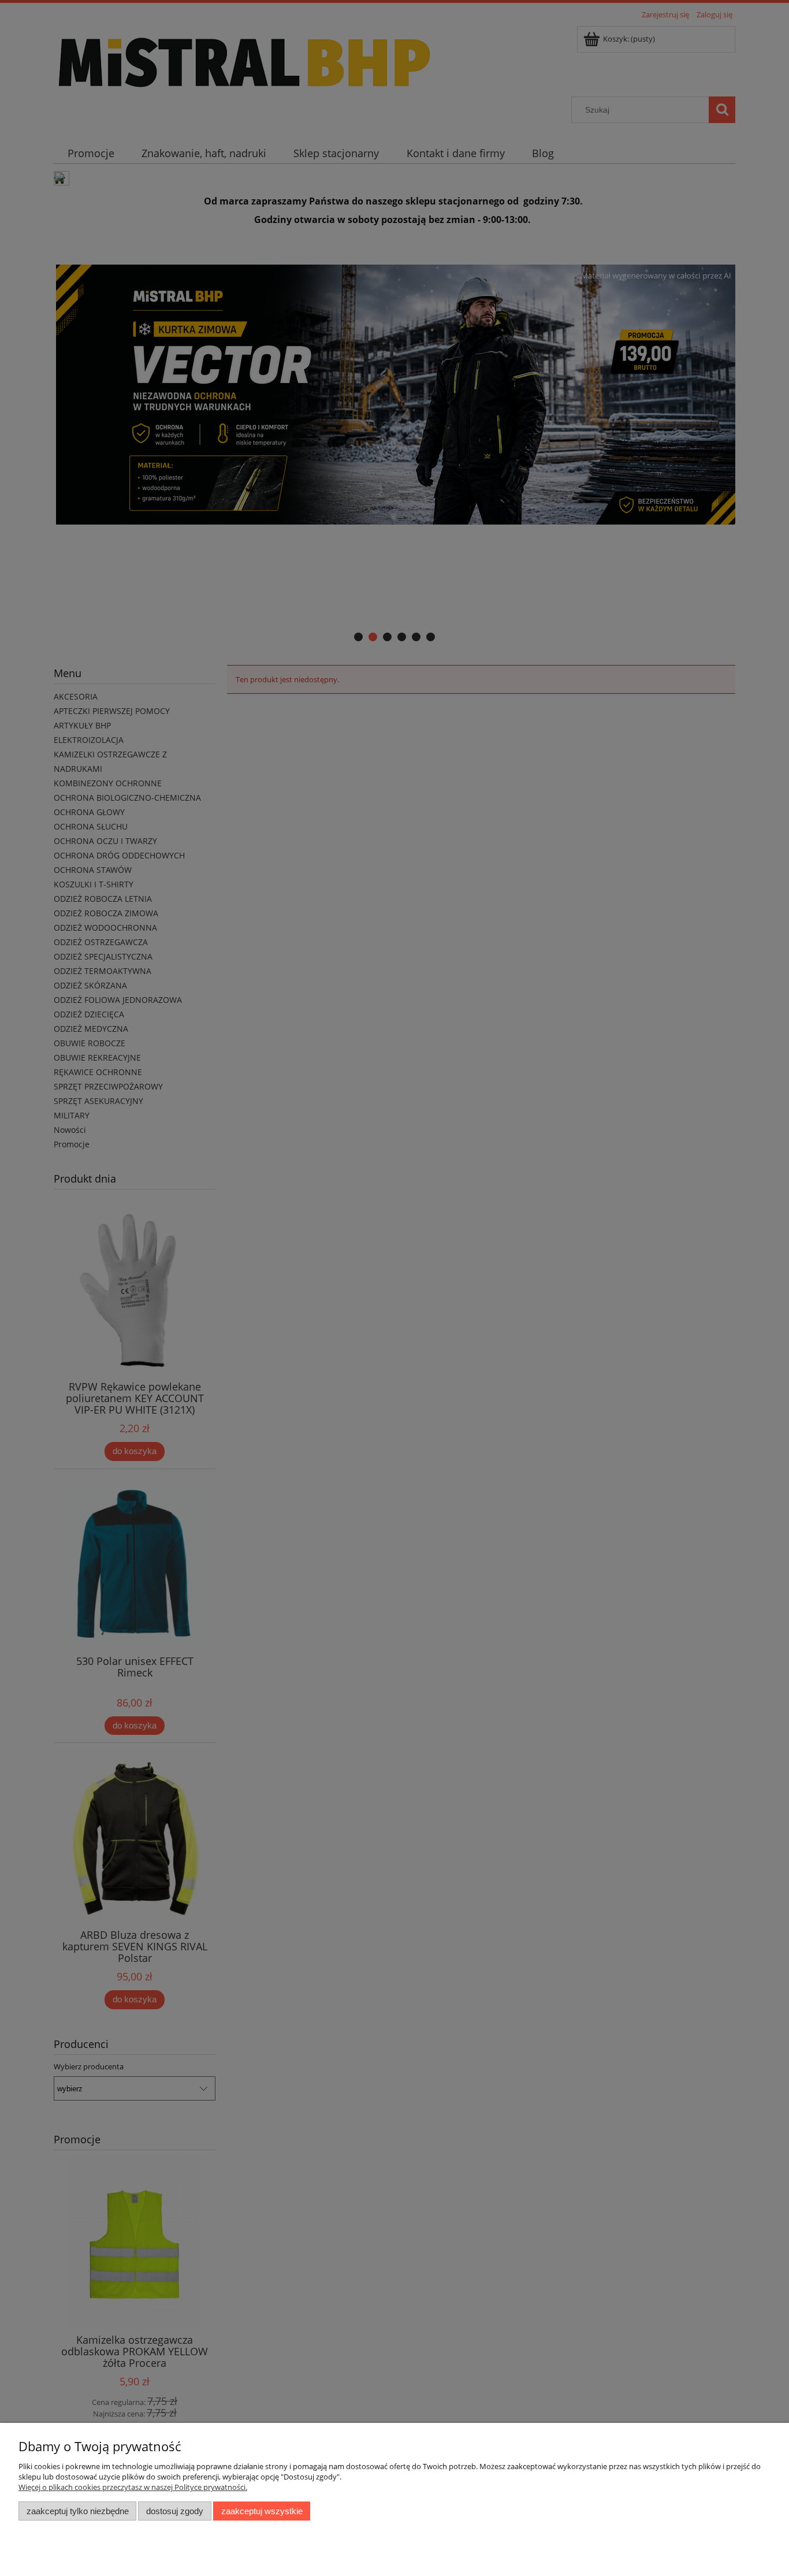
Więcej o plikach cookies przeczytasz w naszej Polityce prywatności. (133, 2487)
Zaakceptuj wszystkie (262, 2511)
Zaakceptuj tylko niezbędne (78, 2511)
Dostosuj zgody (175, 2511)
